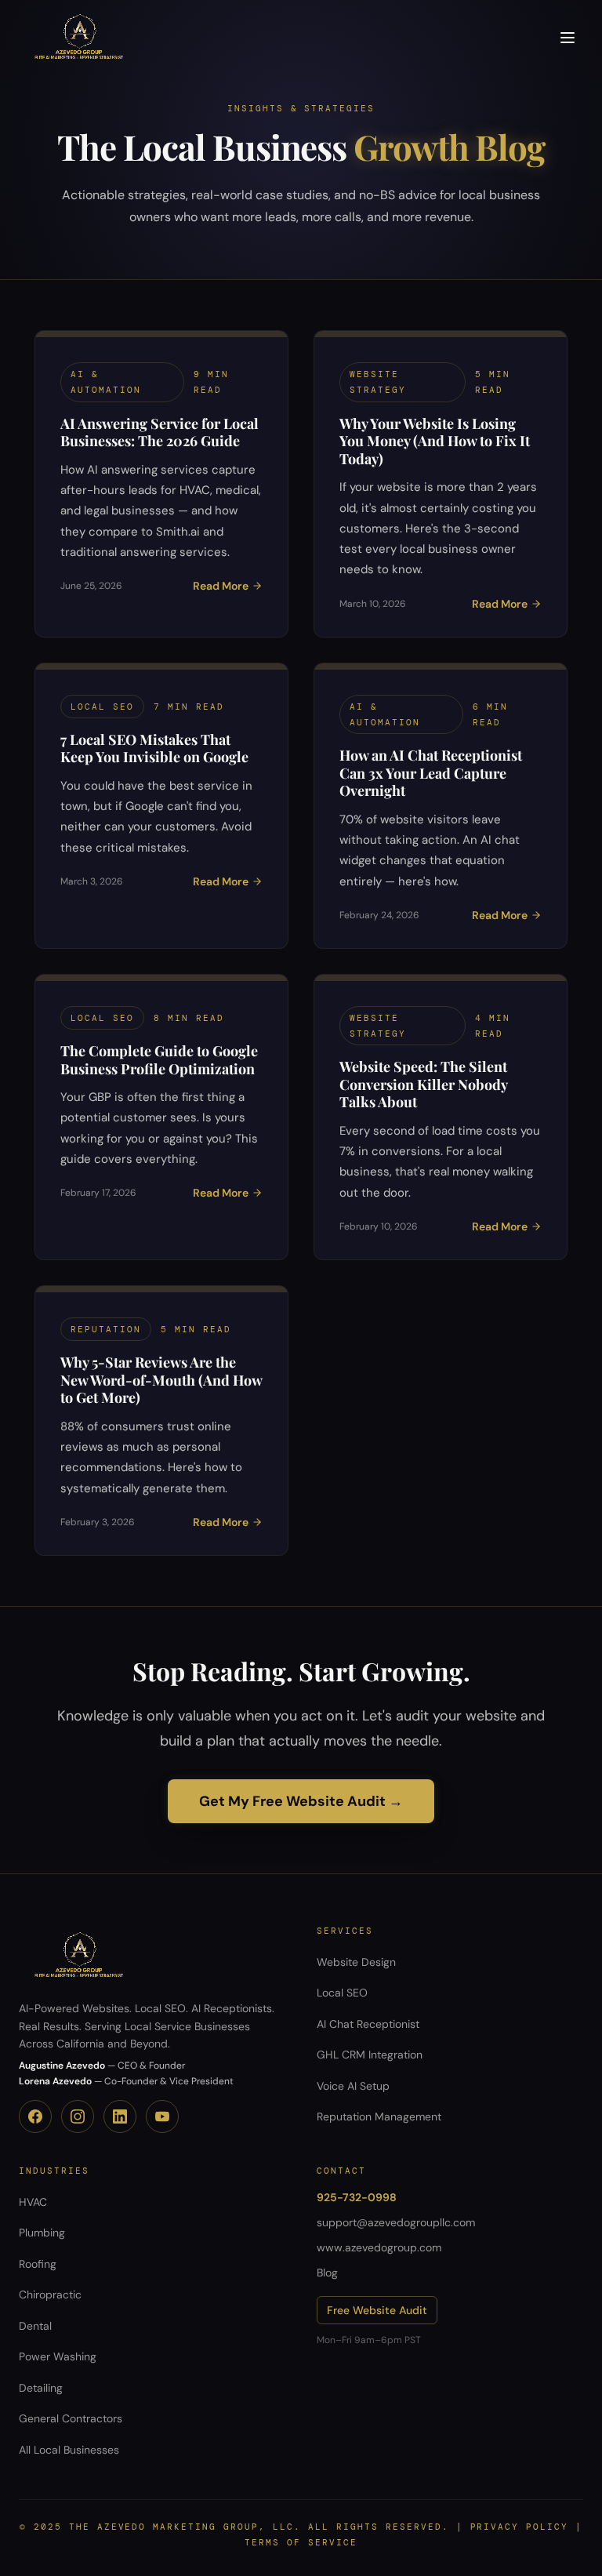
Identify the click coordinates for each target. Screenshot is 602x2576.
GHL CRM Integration (370, 2055)
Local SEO (342, 1993)
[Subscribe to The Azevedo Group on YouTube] (162, 2116)
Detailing (41, 2388)
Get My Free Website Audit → (301, 1801)
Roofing (38, 2264)
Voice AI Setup (353, 2086)
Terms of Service (301, 2542)
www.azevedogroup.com (379, 2247)
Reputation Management (379, 2116)
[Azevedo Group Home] (79, 38)
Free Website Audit (377, 2310)
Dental (35, 2326)
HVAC (33, 2202)
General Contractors (71, 2418)
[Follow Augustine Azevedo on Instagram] (78, 2116)
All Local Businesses (69, 2450)
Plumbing (42, 2233)
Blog (327, 2273)
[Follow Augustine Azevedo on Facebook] (35, 2116)
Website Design (356, 1962)
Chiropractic (50, 2294)
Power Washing (58, 2356)
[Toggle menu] (568, 38)
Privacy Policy (520, 2527)
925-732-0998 (357, 2197)
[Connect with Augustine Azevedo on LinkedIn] (120, 2116)
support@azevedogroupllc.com (396, 2222)
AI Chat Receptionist (368, 2024)
